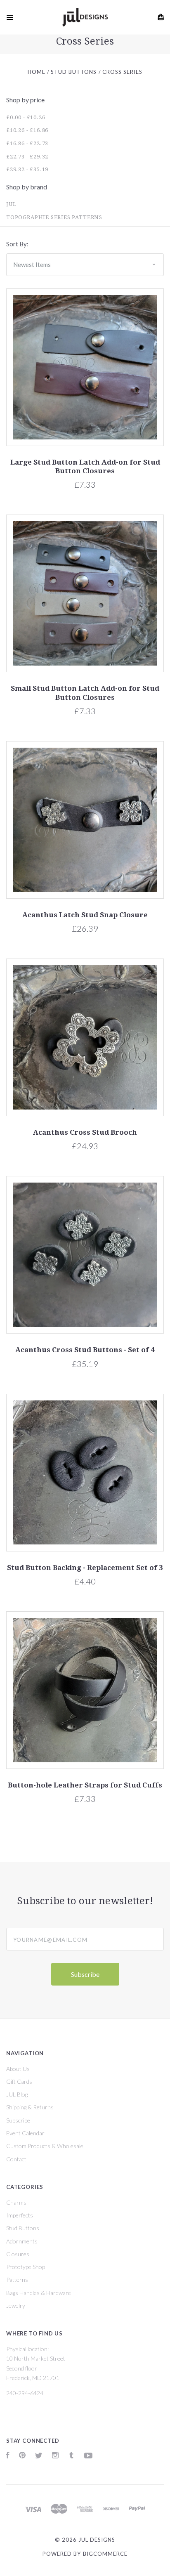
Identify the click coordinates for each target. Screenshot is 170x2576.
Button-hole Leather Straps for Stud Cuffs (85, 1785)
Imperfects (20, 2215)
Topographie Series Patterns (54, 217)
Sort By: (17, 244)
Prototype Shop (26, 2267)
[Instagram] (55, 2456)
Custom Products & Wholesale (45, 2146)
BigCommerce (105, 2554)
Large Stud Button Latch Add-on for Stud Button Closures (85, 466)
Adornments (22, 2241)
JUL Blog (17, 2094)
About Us (18, 2069)
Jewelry (16, 2306)
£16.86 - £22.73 (27, 143)
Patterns (17, 2280)
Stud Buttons (23, 2228)
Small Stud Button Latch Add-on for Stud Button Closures (85, 693)
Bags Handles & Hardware (39, 2293)
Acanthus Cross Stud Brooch (85, 1132)
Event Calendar (25, 2133)
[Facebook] (8, 2456)
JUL (11, 204)
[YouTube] (88, 2456)
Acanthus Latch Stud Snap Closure (85, 915)
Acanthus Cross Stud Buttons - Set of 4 (85, 1350)
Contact (16, 2159)
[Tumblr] (71, 2456)
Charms (16, 2202)
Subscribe (18, 2120)
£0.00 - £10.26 (26, 117)
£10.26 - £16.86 (27, 130)
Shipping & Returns (30, 2107)
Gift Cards (19, 2081)
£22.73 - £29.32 (27, 157)
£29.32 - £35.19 (27, 169)
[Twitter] (39, 2456)
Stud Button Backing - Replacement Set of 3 (85, 1568)
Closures (18, 2254)
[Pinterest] (22, 2456)
